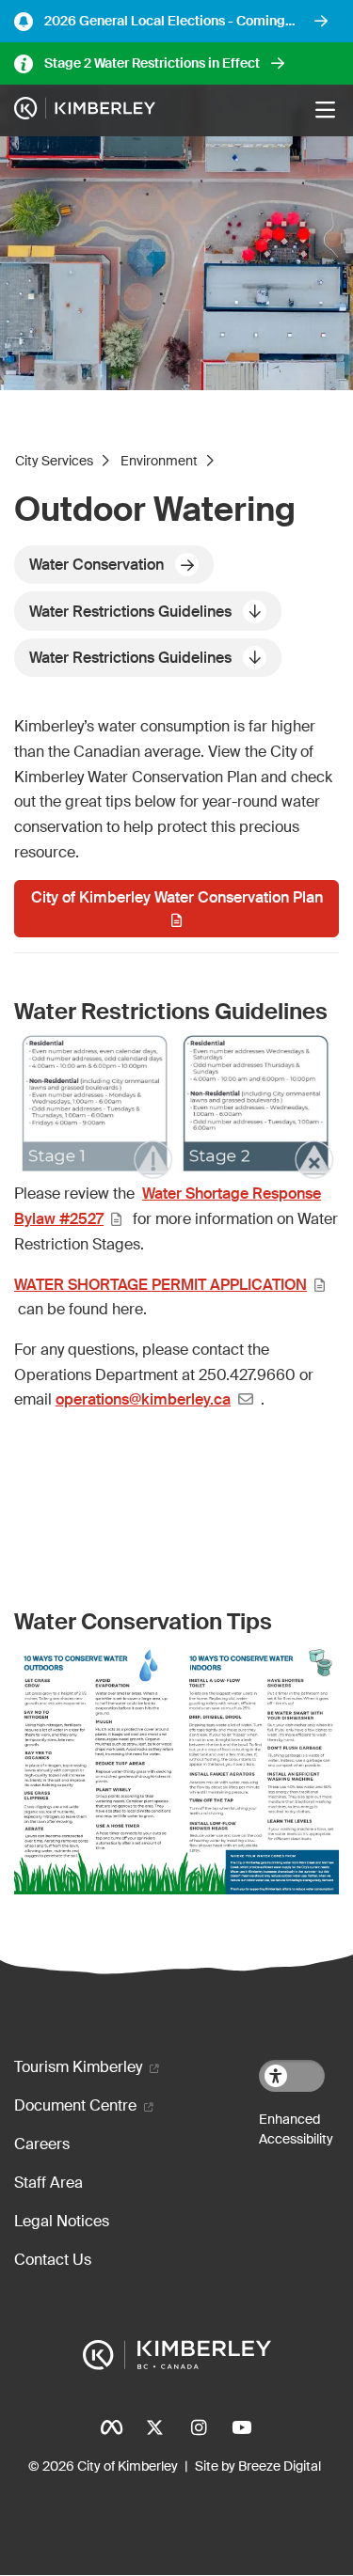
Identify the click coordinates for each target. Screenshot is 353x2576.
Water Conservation (96, 565)
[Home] (85, 111)
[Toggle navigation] (325, 110)
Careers (42, 2144)
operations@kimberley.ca (143, 1399)
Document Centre (75, 2105)
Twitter (155, 2427)
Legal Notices (62, 2221)
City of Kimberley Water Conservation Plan (177, 897)
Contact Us (53, 2260)
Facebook (112, 2427)
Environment (159, 461)
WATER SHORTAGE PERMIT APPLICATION (160, 1285)
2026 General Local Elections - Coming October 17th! (165, 22)
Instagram (199, 2427)
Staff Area (48, 2183)
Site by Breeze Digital (258, 2466)
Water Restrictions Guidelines (130, 612)
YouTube (242, 2427)
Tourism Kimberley (78, 2067)
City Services (54, 461)
